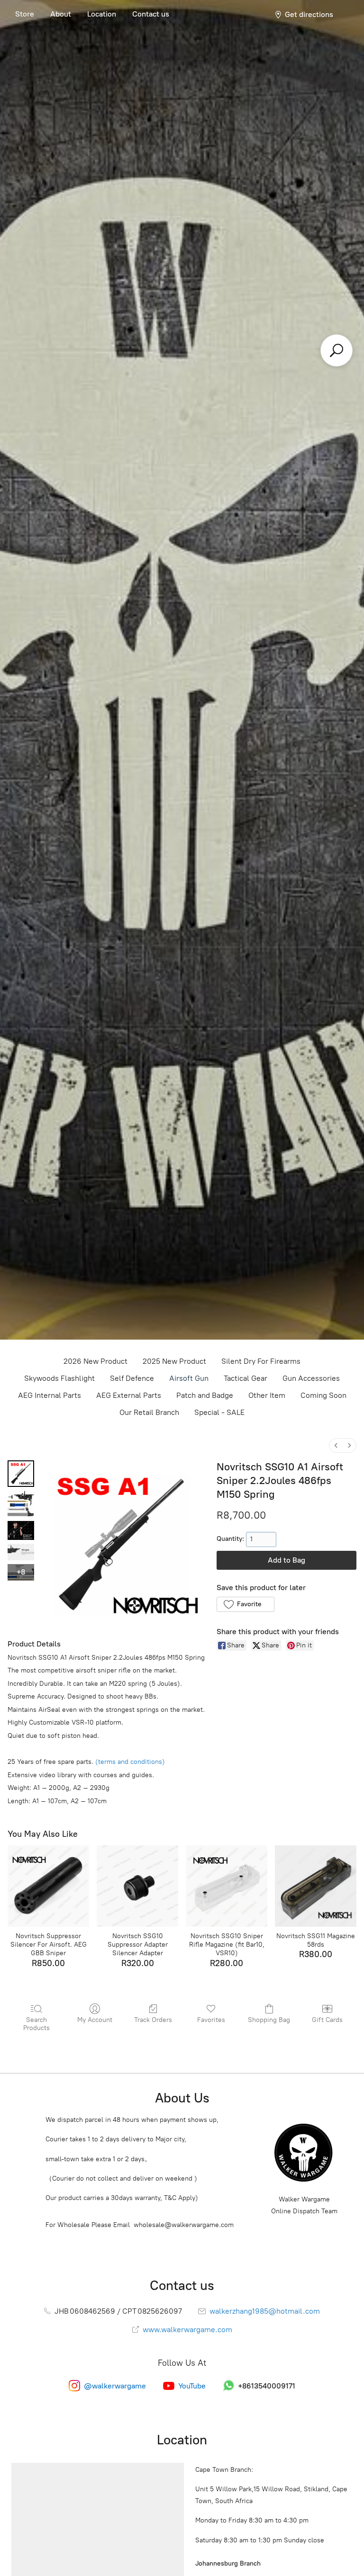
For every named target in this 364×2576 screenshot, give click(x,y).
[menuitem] (336, 1445)
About (61, 14)
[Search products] (337, 350)
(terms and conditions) (130, 1762)
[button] (245, 1604)
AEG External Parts (129, 1395)
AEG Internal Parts (50, 1395)
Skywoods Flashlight (59, 1378)
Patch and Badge (205, 1395)
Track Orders (153, 2020)
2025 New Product (174, 1361)
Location (102, 14)
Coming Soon (323, 1395)
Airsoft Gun (189, 1378)
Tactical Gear (246, 1378)
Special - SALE (219, 1412)
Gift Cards (327, 2020)
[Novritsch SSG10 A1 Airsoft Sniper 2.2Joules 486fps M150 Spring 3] (21, 1552)
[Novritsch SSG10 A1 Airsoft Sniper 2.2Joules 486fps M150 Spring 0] (21, 1474)
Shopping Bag (269, 2020)
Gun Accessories (311, 1378)
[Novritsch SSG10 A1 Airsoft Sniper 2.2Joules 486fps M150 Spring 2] (21, 1530)
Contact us (151, 14)
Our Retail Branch (149, 1412)
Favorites (211, 2020)
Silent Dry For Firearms (261, 1361)
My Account (95, 2020)
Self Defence (132, 1378)
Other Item (267, 1395)
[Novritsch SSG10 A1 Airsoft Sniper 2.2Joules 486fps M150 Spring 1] (21, 1504)
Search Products (36, 2024)
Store (25, 14)
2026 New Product (96, 1361)
